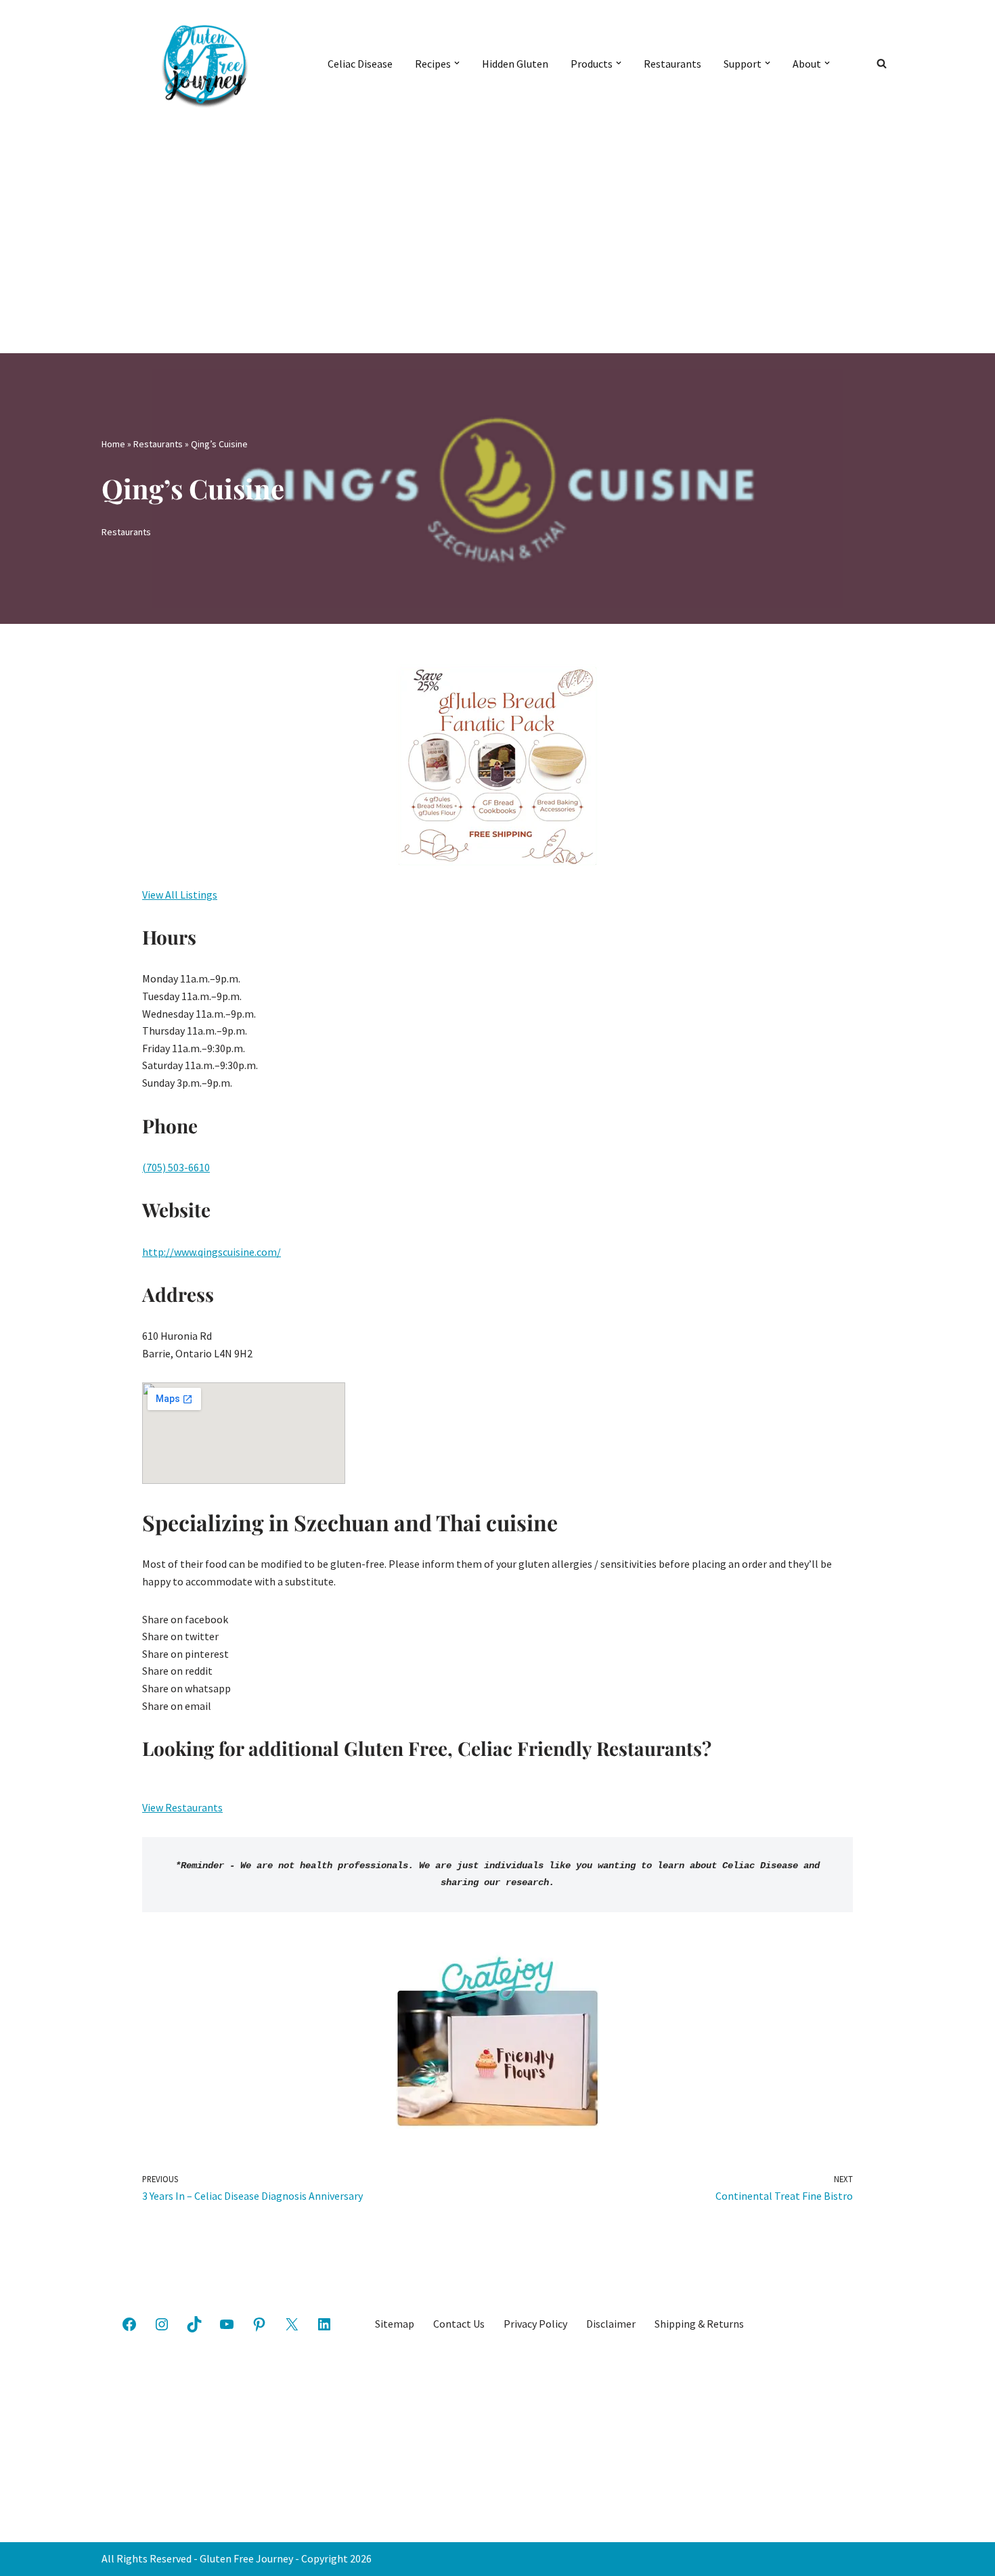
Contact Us (459, 2324)
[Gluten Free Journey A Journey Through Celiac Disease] (203, 63)
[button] (457, 63)
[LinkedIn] (324, 2324)
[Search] (882, 63)
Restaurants (672, 64)
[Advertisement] (497, 227)
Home (113, 444)
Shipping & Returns (699, 2324)
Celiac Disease (360, 64)
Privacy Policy (535, 2324)
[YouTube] (227, 2324)
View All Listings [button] (180, 895)
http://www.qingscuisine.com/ (212, 1252)
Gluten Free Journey (246, 2558)
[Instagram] (162, 2324)
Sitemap (395, 2324)
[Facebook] (129, 2324)
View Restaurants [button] (182, 1807)
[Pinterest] (259, 2324)
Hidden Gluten (515, 64)
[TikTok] (194, 2324)
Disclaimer (611, 2324)
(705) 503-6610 (176, 1167)
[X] (292, 2324)
